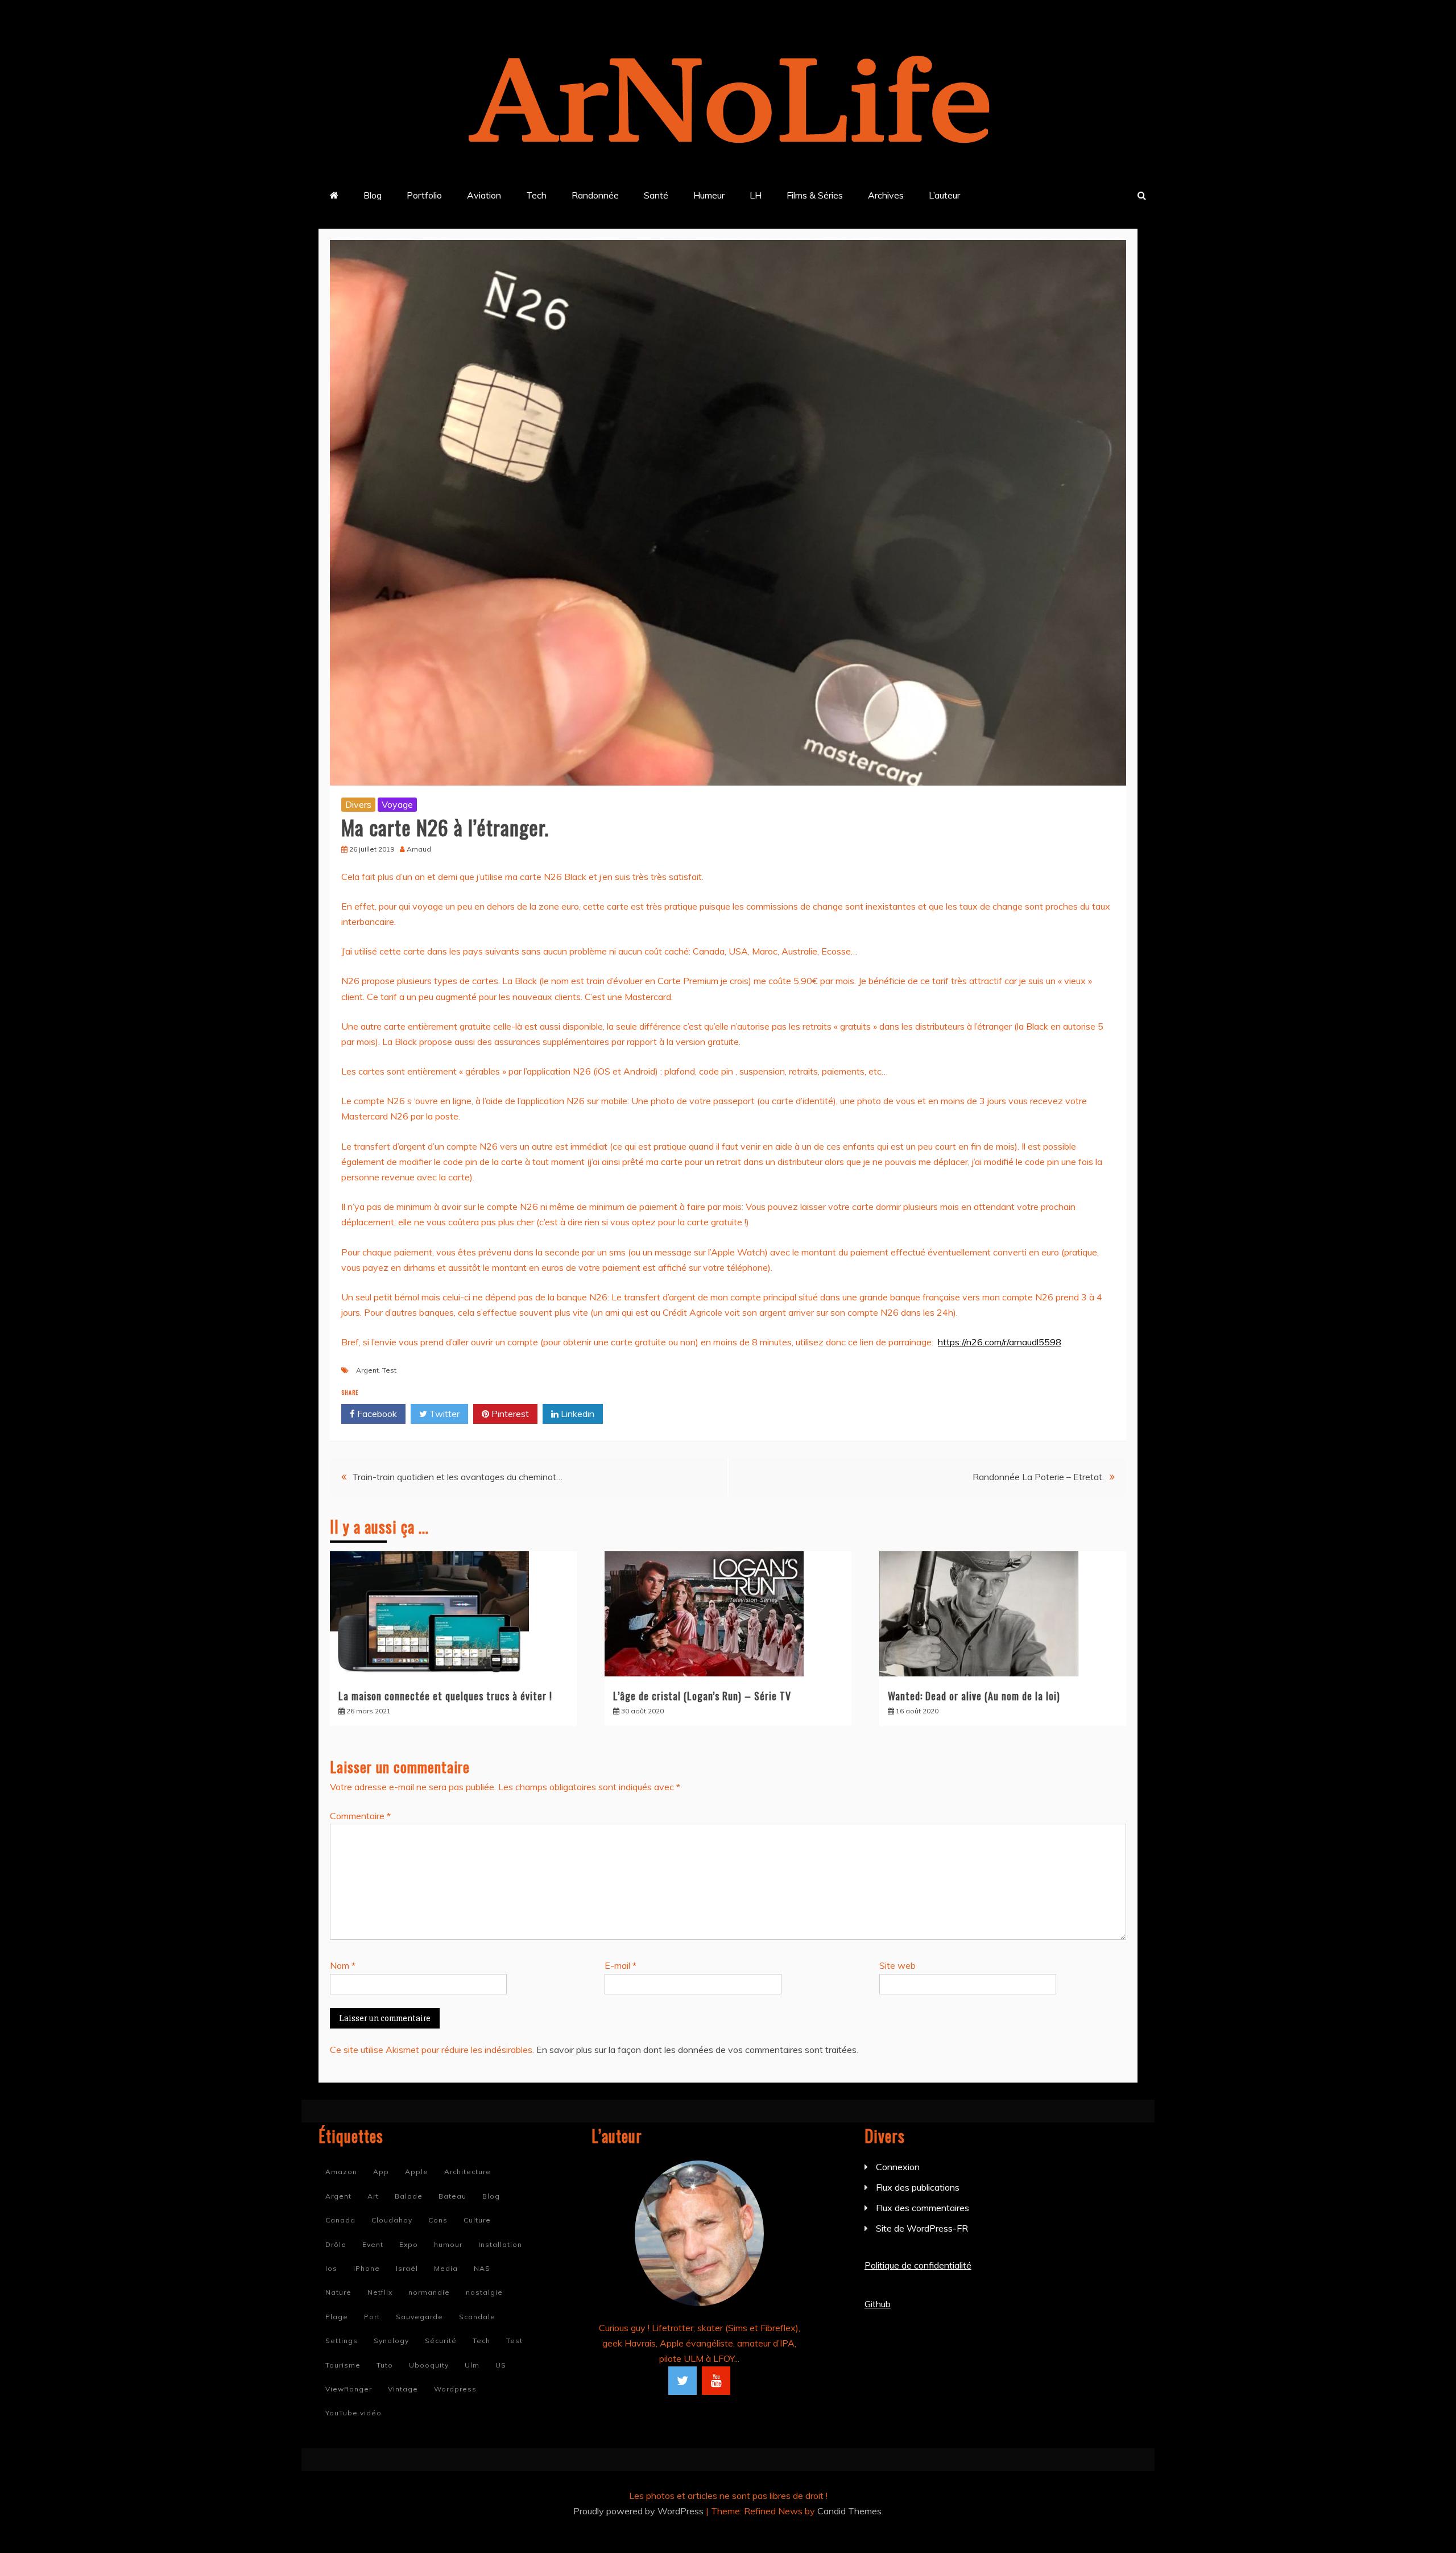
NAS (482, 2268)
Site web (897, 1965)
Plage (337, 2317)
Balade (409, 2196)
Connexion (898, 2167)
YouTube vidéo (353, 2413)
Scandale (477, 2317)
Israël (407, 2268)
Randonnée (595, 195)
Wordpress (455, 2389)
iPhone (367, 2268)
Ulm (472, 2365)
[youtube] (716, 2381)
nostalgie (484, 2292)
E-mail (621, 1965)
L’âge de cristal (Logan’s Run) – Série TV (702, 1696)
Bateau (452, 2196)
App (381, 2172)
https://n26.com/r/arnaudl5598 (1000, 1342)
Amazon (341, 2172)
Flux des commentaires (923, 2208)
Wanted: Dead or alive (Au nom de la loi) (974, 1696)
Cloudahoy (392, 2220)
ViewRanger (349, 2389)
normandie (429, 2292)
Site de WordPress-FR (922, 2228)
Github (878, 2304)
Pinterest (509, 1414)
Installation (500, 2244)
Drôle (336, 2244)
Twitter (443, 1414)
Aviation (484, 195)
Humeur (709, 195)
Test (389, 1370)
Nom (343, 1965)
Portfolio (424, 195)
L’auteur (944, 195)
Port (372, 2317)
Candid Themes (849, 2511)
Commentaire (360, 1816)
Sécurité (441, 2341)
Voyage (397, 804)
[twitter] (682, 2381)
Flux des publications (918, 2187)
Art (373, 2196)
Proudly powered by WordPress (640, 2511)
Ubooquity (429, 2365)
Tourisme (343, 2365)
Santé (656, 195)
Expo (409, 2244)
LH (756, 195)
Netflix (380, 2292)
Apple (417, 2172)
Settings (342, 2341)
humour (448, 2244)
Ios (331, 2268)
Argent (367, 1370)
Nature (338, 2292)
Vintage (403, 2389)
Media (446, 2268)
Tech (536, 195)
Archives (886, 195)
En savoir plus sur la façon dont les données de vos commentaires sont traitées (696, 2050)
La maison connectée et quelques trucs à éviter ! (445, 1696)
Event (373, 2244)
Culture (477, 2220)
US (501, 2365)
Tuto (385, 2365)
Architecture (468, 2172)
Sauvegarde (419, 2317)
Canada (340, 2220)
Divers (358, 804)
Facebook (376, 1414)
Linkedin (576, 1414)
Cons (438, 2220)
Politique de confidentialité (918, 2265)
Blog (373, 195)
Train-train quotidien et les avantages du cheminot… (457, 1477)
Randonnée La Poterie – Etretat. (1038, 1477)
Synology (391, 2341)
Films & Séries (815, 195)
